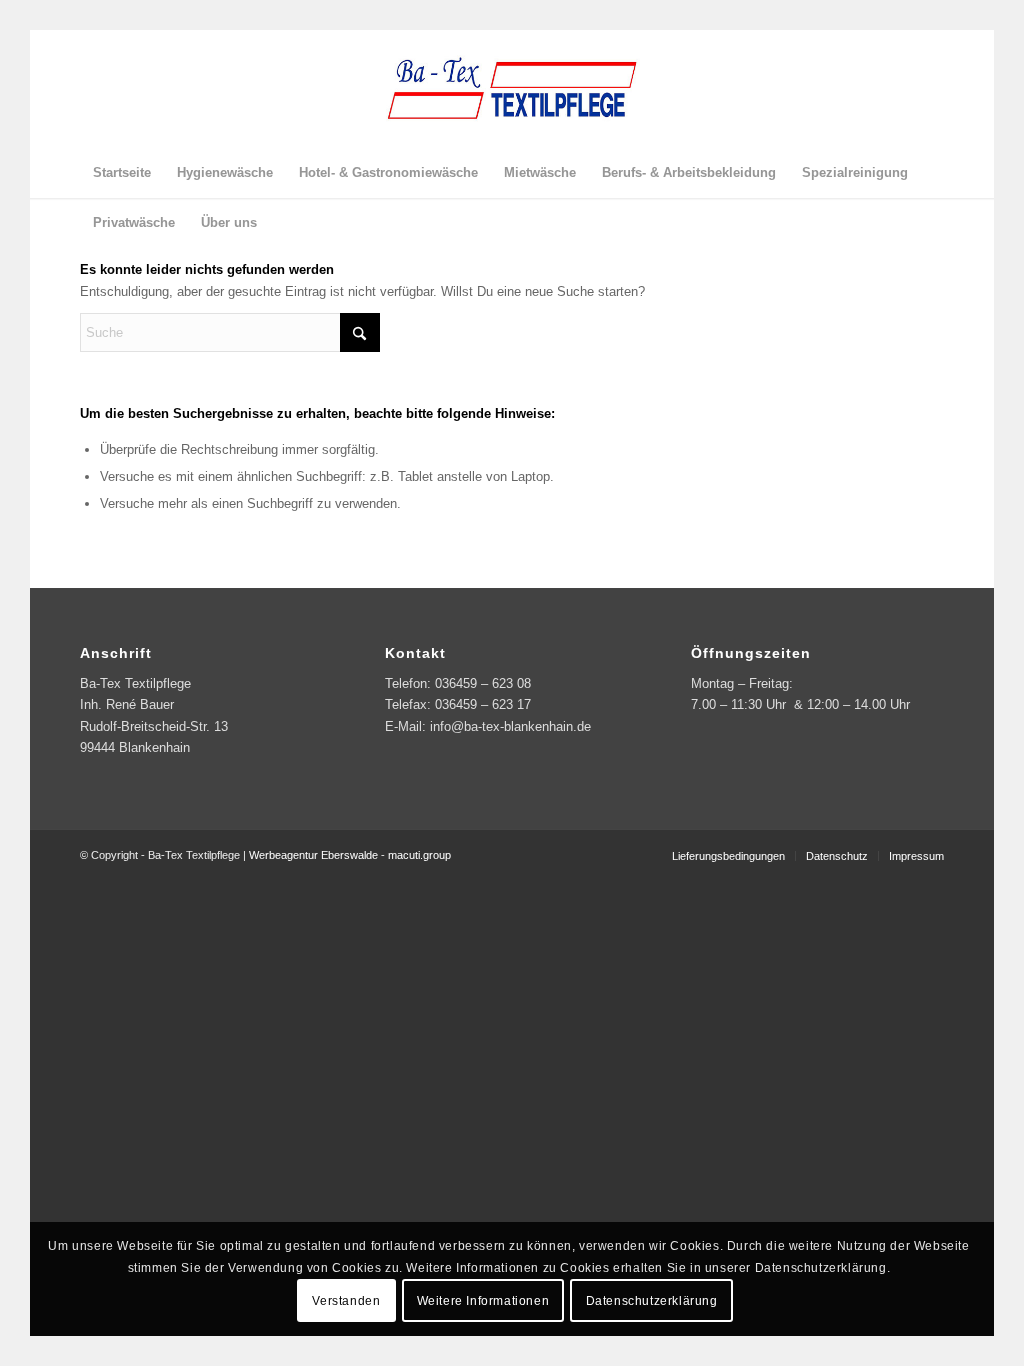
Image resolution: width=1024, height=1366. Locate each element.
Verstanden (346, 1301)
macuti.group (419, 855)
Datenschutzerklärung (652, 1301)
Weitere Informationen (483, 1301)
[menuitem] (122, 173)
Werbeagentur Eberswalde (313, 855)
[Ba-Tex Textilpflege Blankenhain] (512, 89)
